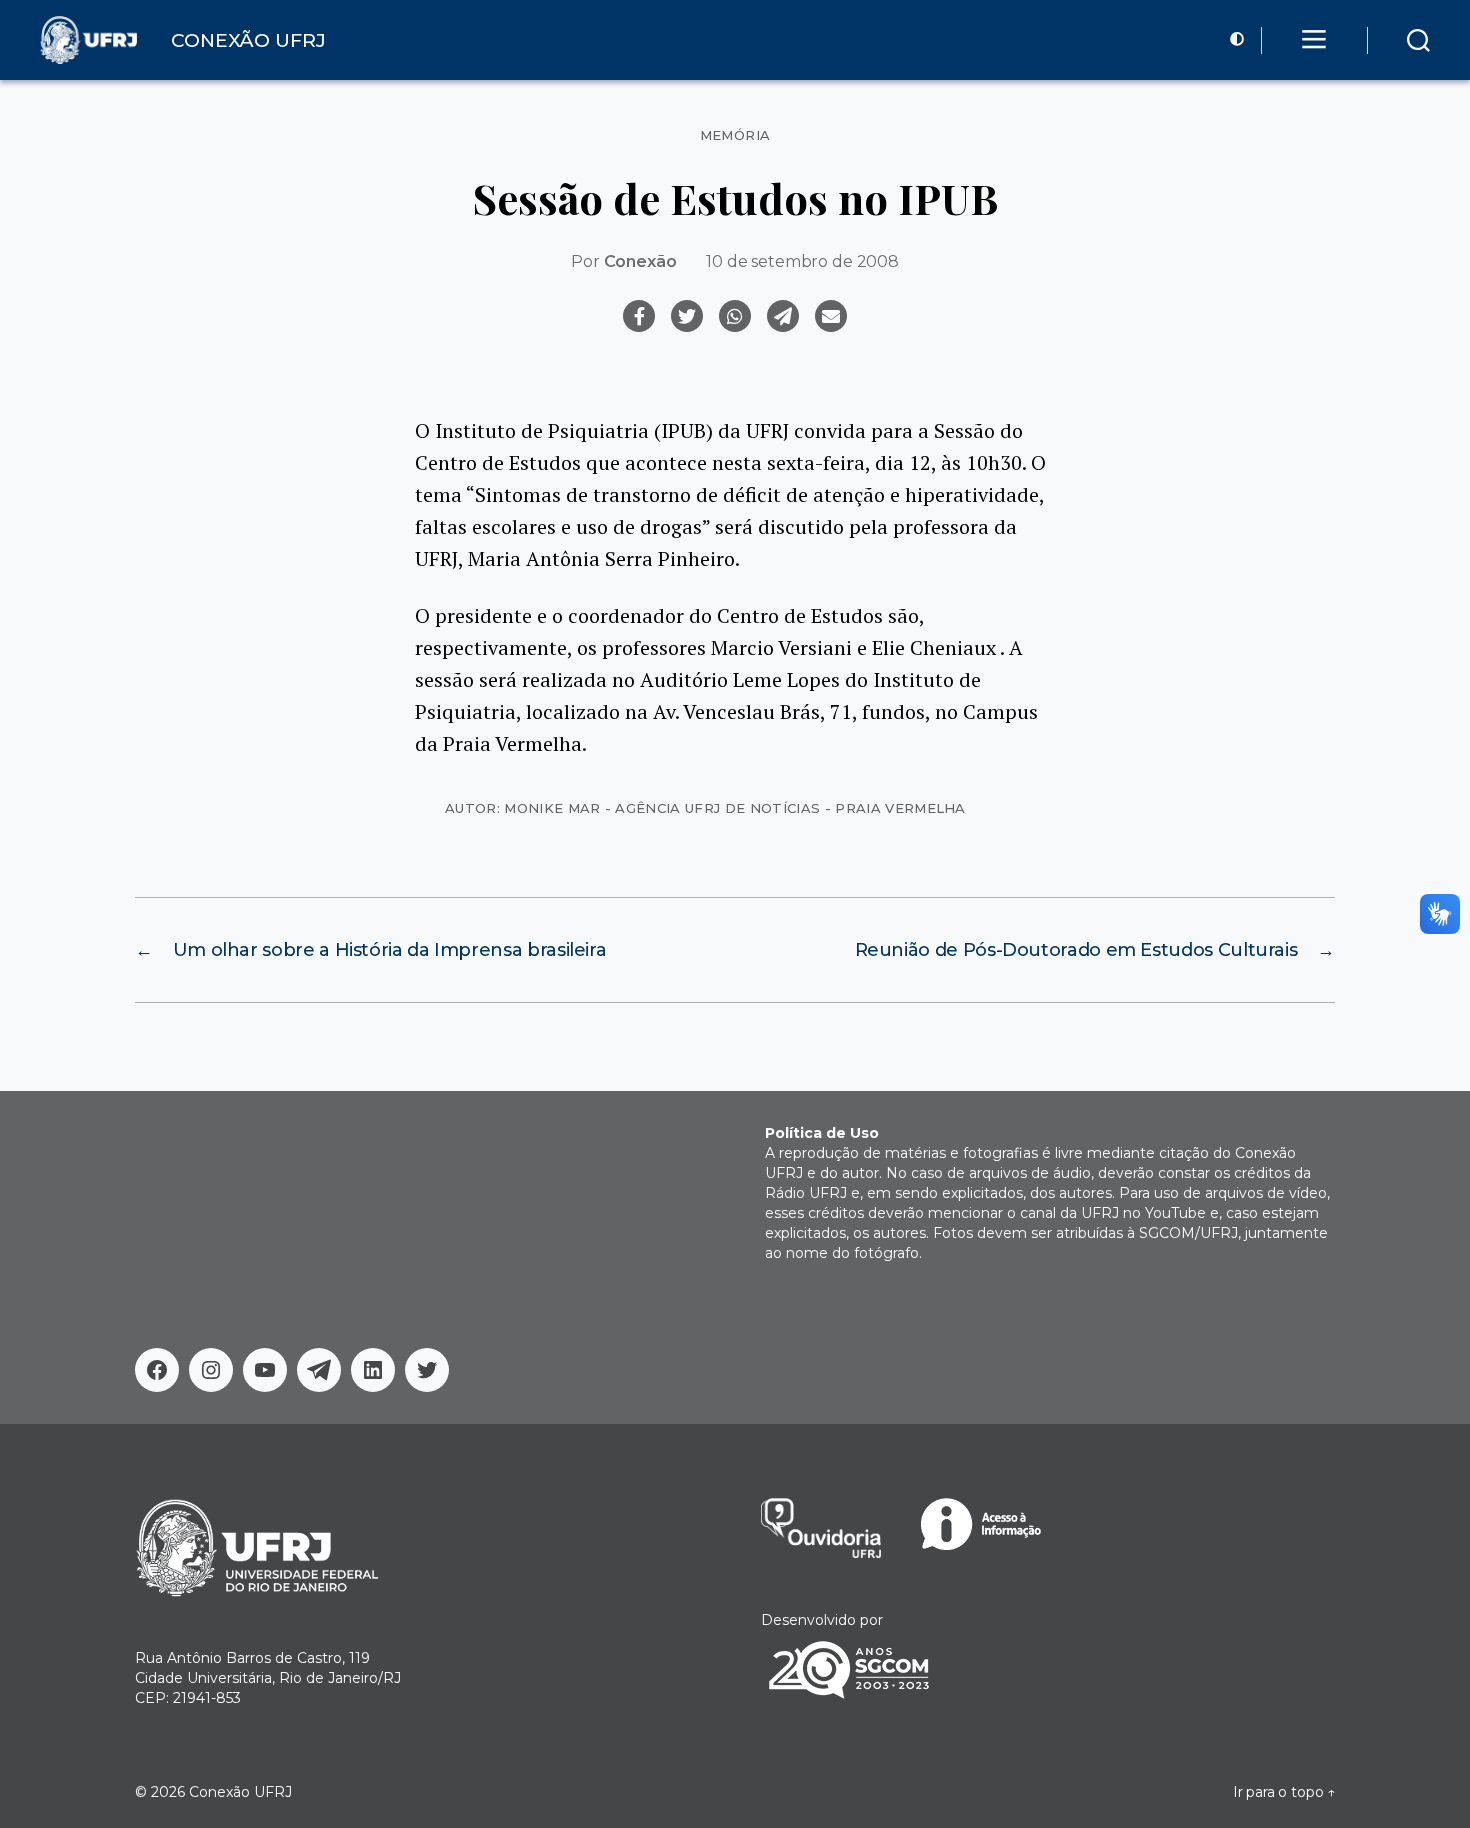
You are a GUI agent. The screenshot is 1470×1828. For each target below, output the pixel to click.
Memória (735, 135)
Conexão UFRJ (240, 1792)
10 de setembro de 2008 (802, 261)
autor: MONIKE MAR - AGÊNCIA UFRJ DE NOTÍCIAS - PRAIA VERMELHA (705, 808)
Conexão (640, 261)
